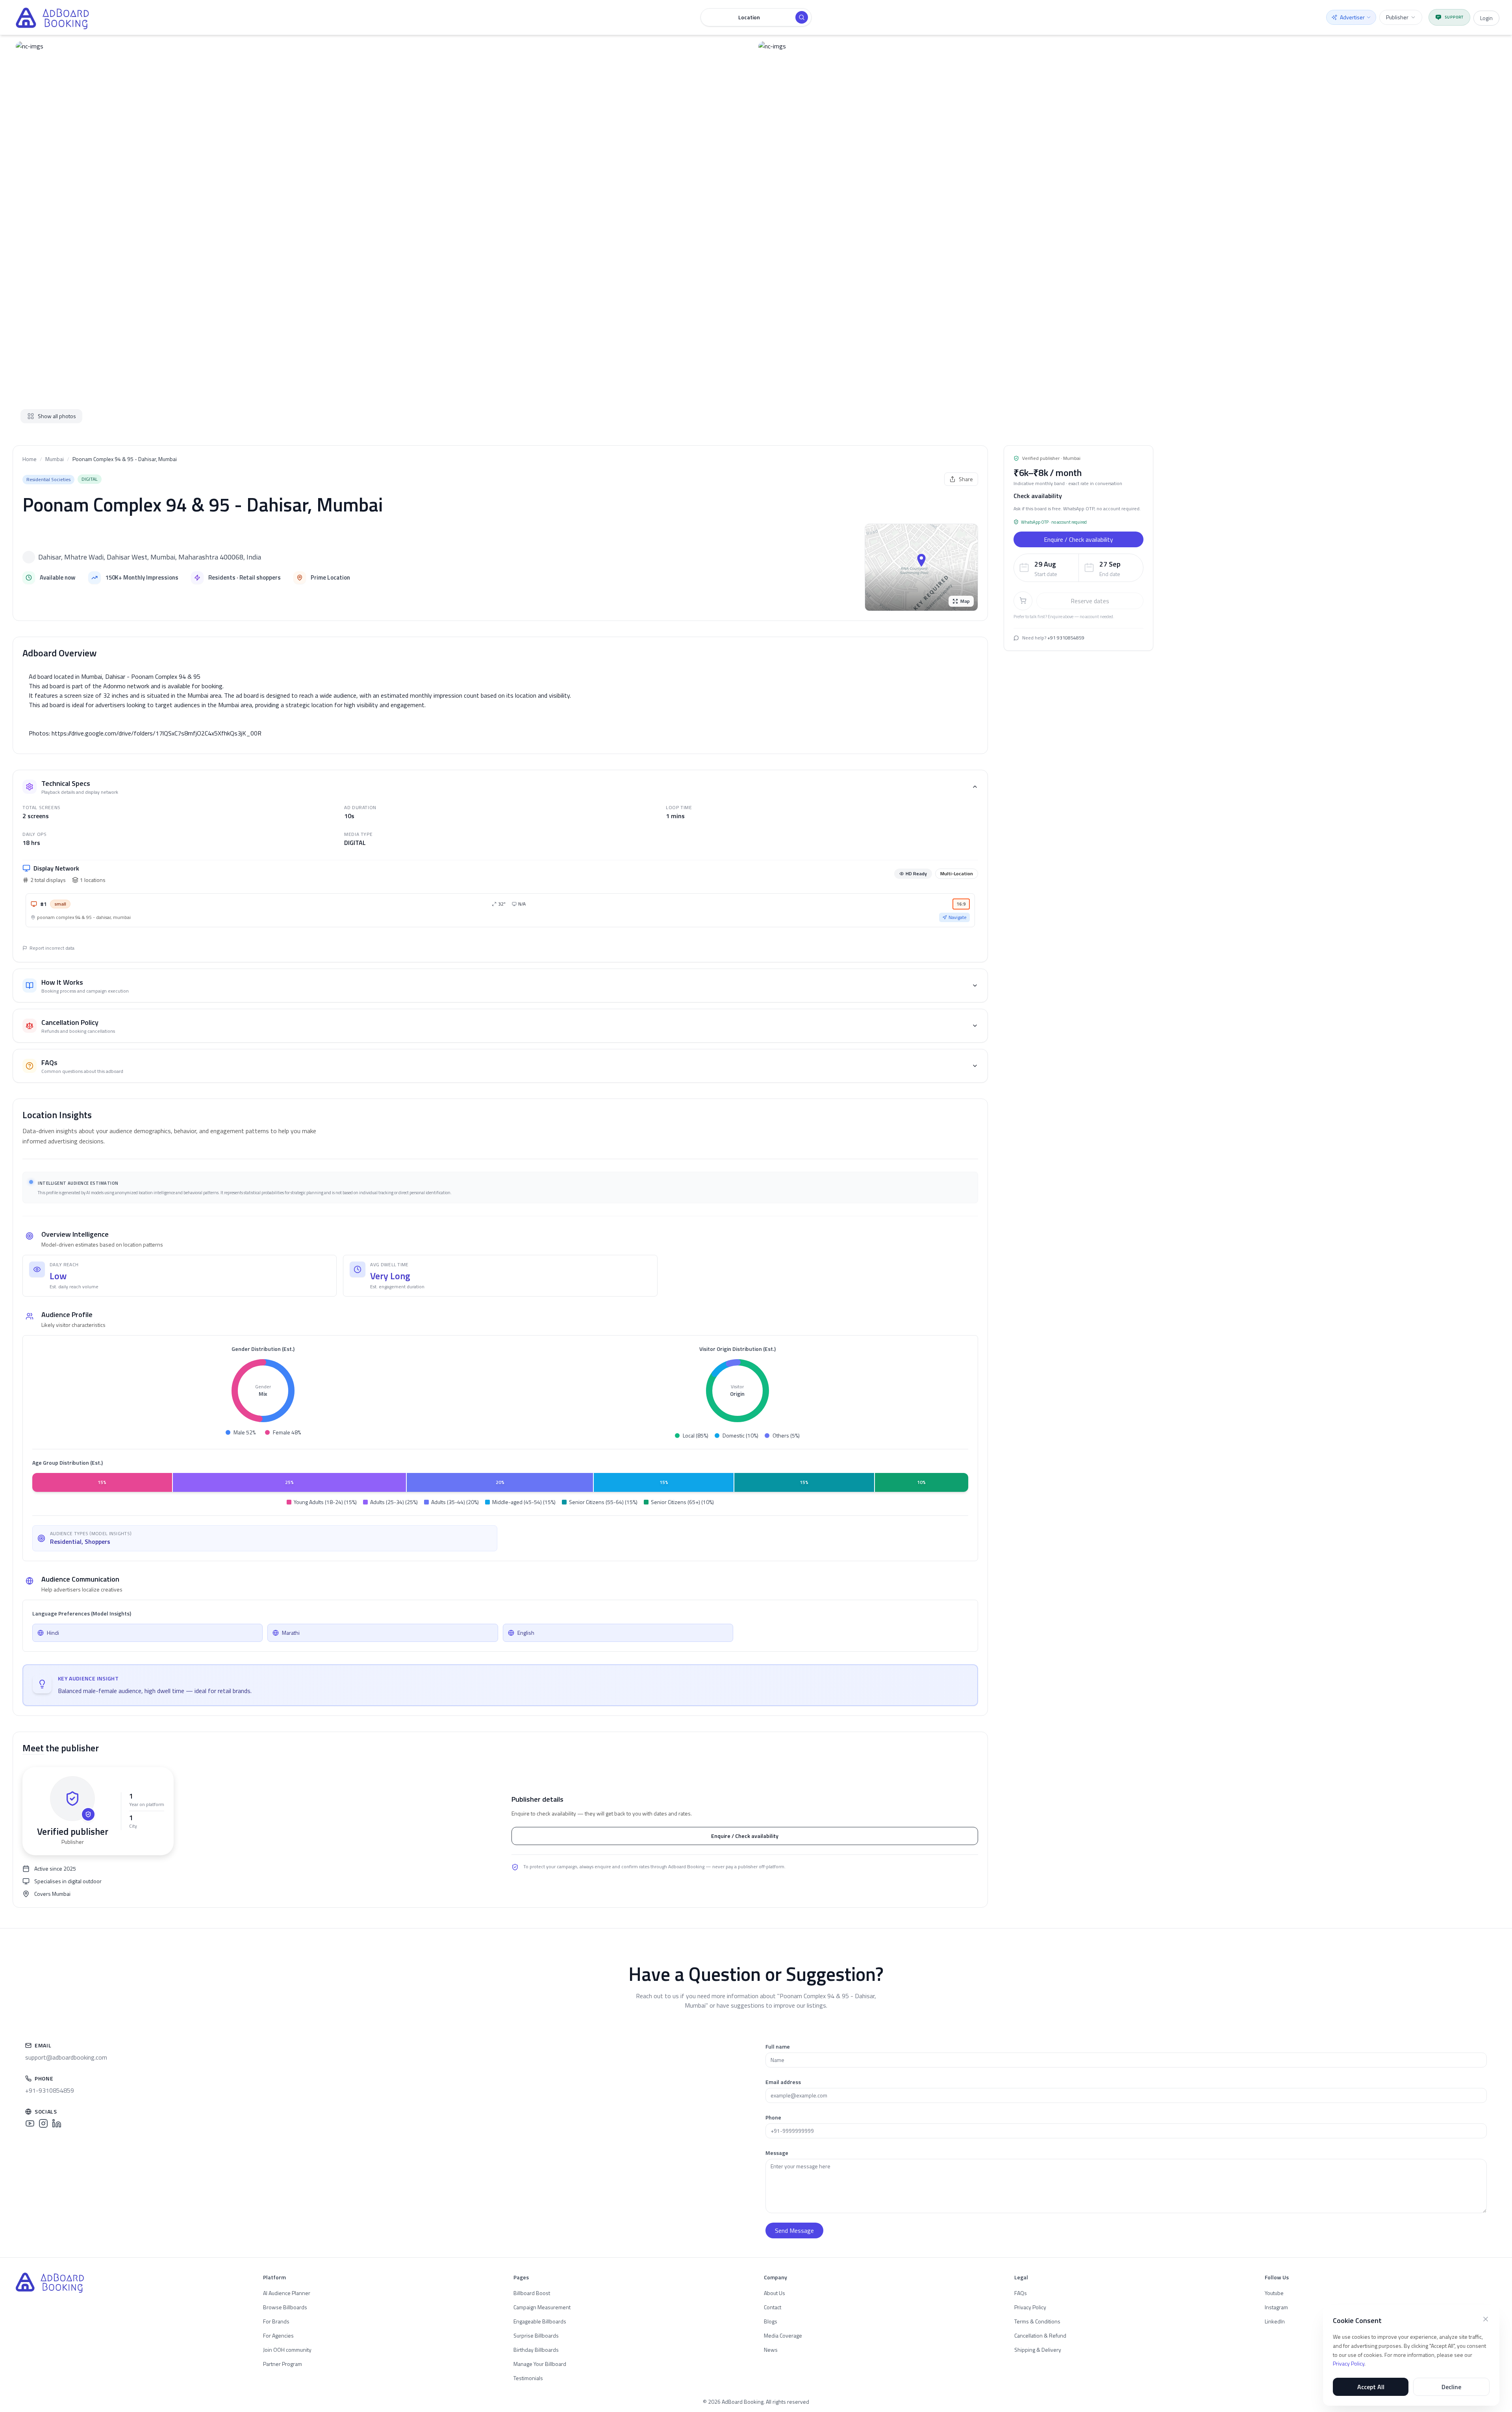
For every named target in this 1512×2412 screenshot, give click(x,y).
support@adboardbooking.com (66, 2057)
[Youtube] (30, 2123)
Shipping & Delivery (1038, 2350)
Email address (783, 2082)
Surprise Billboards (536, 2335)
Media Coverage (783, 2335)
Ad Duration (360, 807)
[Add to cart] (1023, 600)
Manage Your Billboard (540, 2364)
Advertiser (1352, 17)
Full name (778, 2046)
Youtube (1274, 2293)
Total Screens (42, 807)
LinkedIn (1275, 2321)
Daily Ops (34, 834)
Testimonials (528, 2378)
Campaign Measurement (542, 2307)
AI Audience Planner (287, 2293)
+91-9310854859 (50, 2090)
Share (966, 479)
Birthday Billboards (536, 2350)
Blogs (771, 2321)
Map (965, 601)
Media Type (358, 834)
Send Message (794, 2230)
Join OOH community (287, 2350)
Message (777, 2153)
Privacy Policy (1349, 2363)
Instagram (1276, 2307)
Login (1486, 18)
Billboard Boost (532, 2293)
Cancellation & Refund (1040, 2335)
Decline (1451, 2387)
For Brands (276, 2321)
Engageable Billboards (540, 2321)
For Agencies (278, 2335)
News (771, 2350)
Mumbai (55, 459)
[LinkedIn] (57, 2123)
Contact (773, 2307)
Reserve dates (1090, 600)
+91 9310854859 (1066, 638)
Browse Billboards (285, 2307)
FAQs (1021, 2293)
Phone (773, 2117)
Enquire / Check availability (745, 1836)
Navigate (958, 917)
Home (30, 459)
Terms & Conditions (1037, 2321)
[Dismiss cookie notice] (1486, 2319)
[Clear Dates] (1135, 567)
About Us (775, 2293)
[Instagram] (43, 2123)
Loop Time (679, 807)
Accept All (1371, 2387)
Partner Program (283, 2364)
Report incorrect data (52, 948)
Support (1454, 17)
